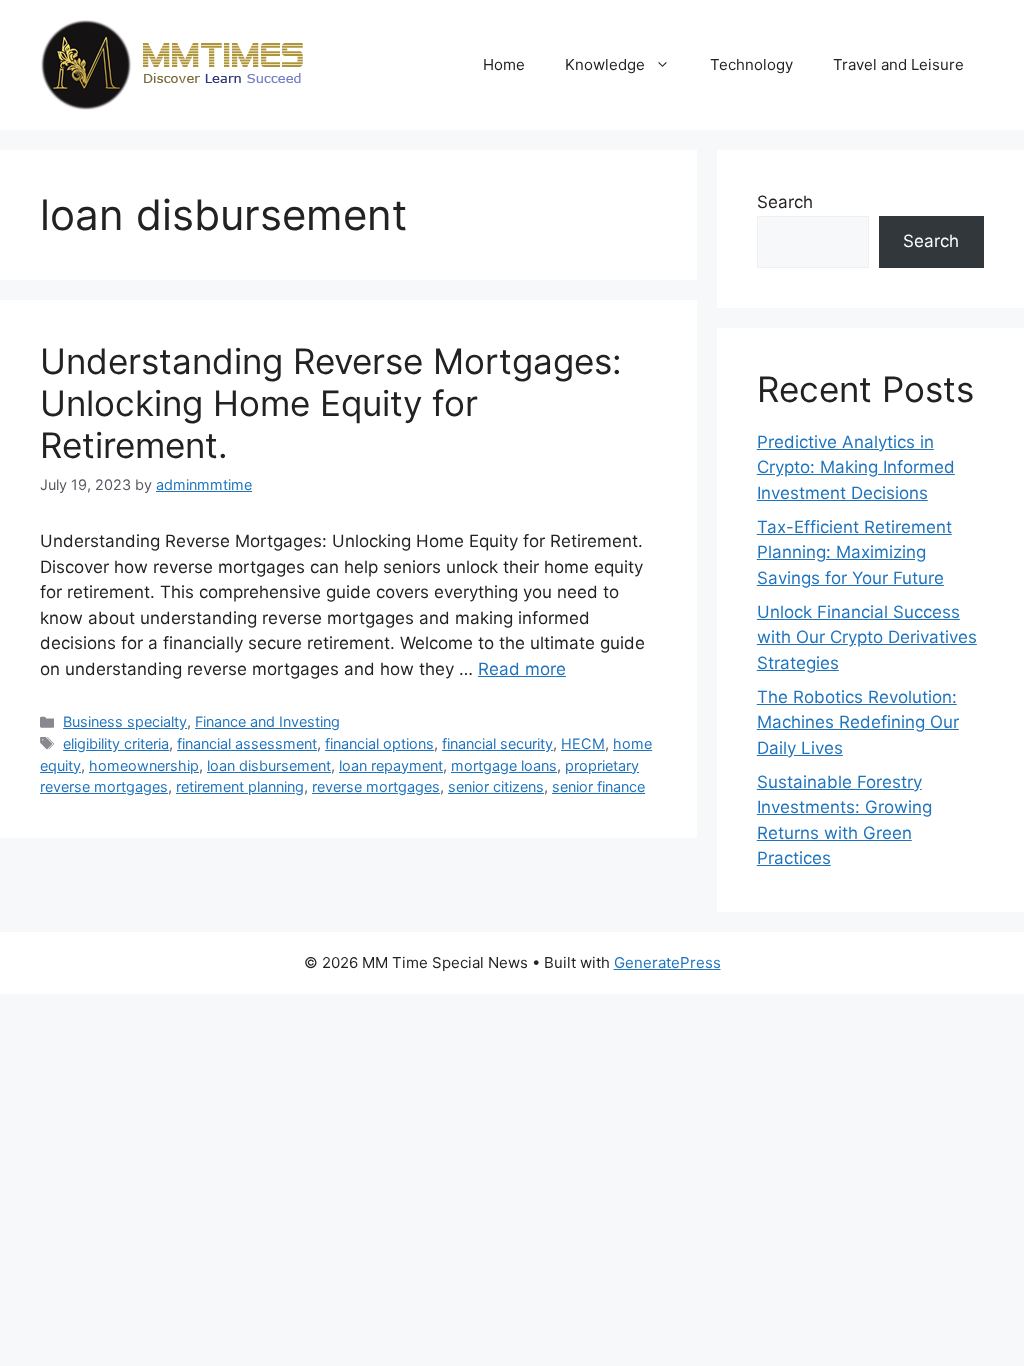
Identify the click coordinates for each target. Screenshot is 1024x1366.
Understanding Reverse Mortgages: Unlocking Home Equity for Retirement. (331, 403)
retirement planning (240, 786)
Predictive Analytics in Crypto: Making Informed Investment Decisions (856, 467)
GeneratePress (667, 962)
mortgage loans (504, 765)
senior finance (598, 786)
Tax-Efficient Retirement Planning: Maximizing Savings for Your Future (854, 552)
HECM (583, 743)
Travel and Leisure (898, 64)
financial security (497, 743)
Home (504, 64)
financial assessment (247, 743)
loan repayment (391, 765)
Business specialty (125, 721)
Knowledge (605, 64)
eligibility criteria (116, 743)
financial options (379, 743)
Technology (751, 64)
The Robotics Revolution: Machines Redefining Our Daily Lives (858, 722)
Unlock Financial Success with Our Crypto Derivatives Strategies (867, 637)
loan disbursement (269, 765)
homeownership (144, 765)
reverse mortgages (376, 786)
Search (785, 202)
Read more (522, 669)
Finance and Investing (267, 721)
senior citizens (496, 786)
